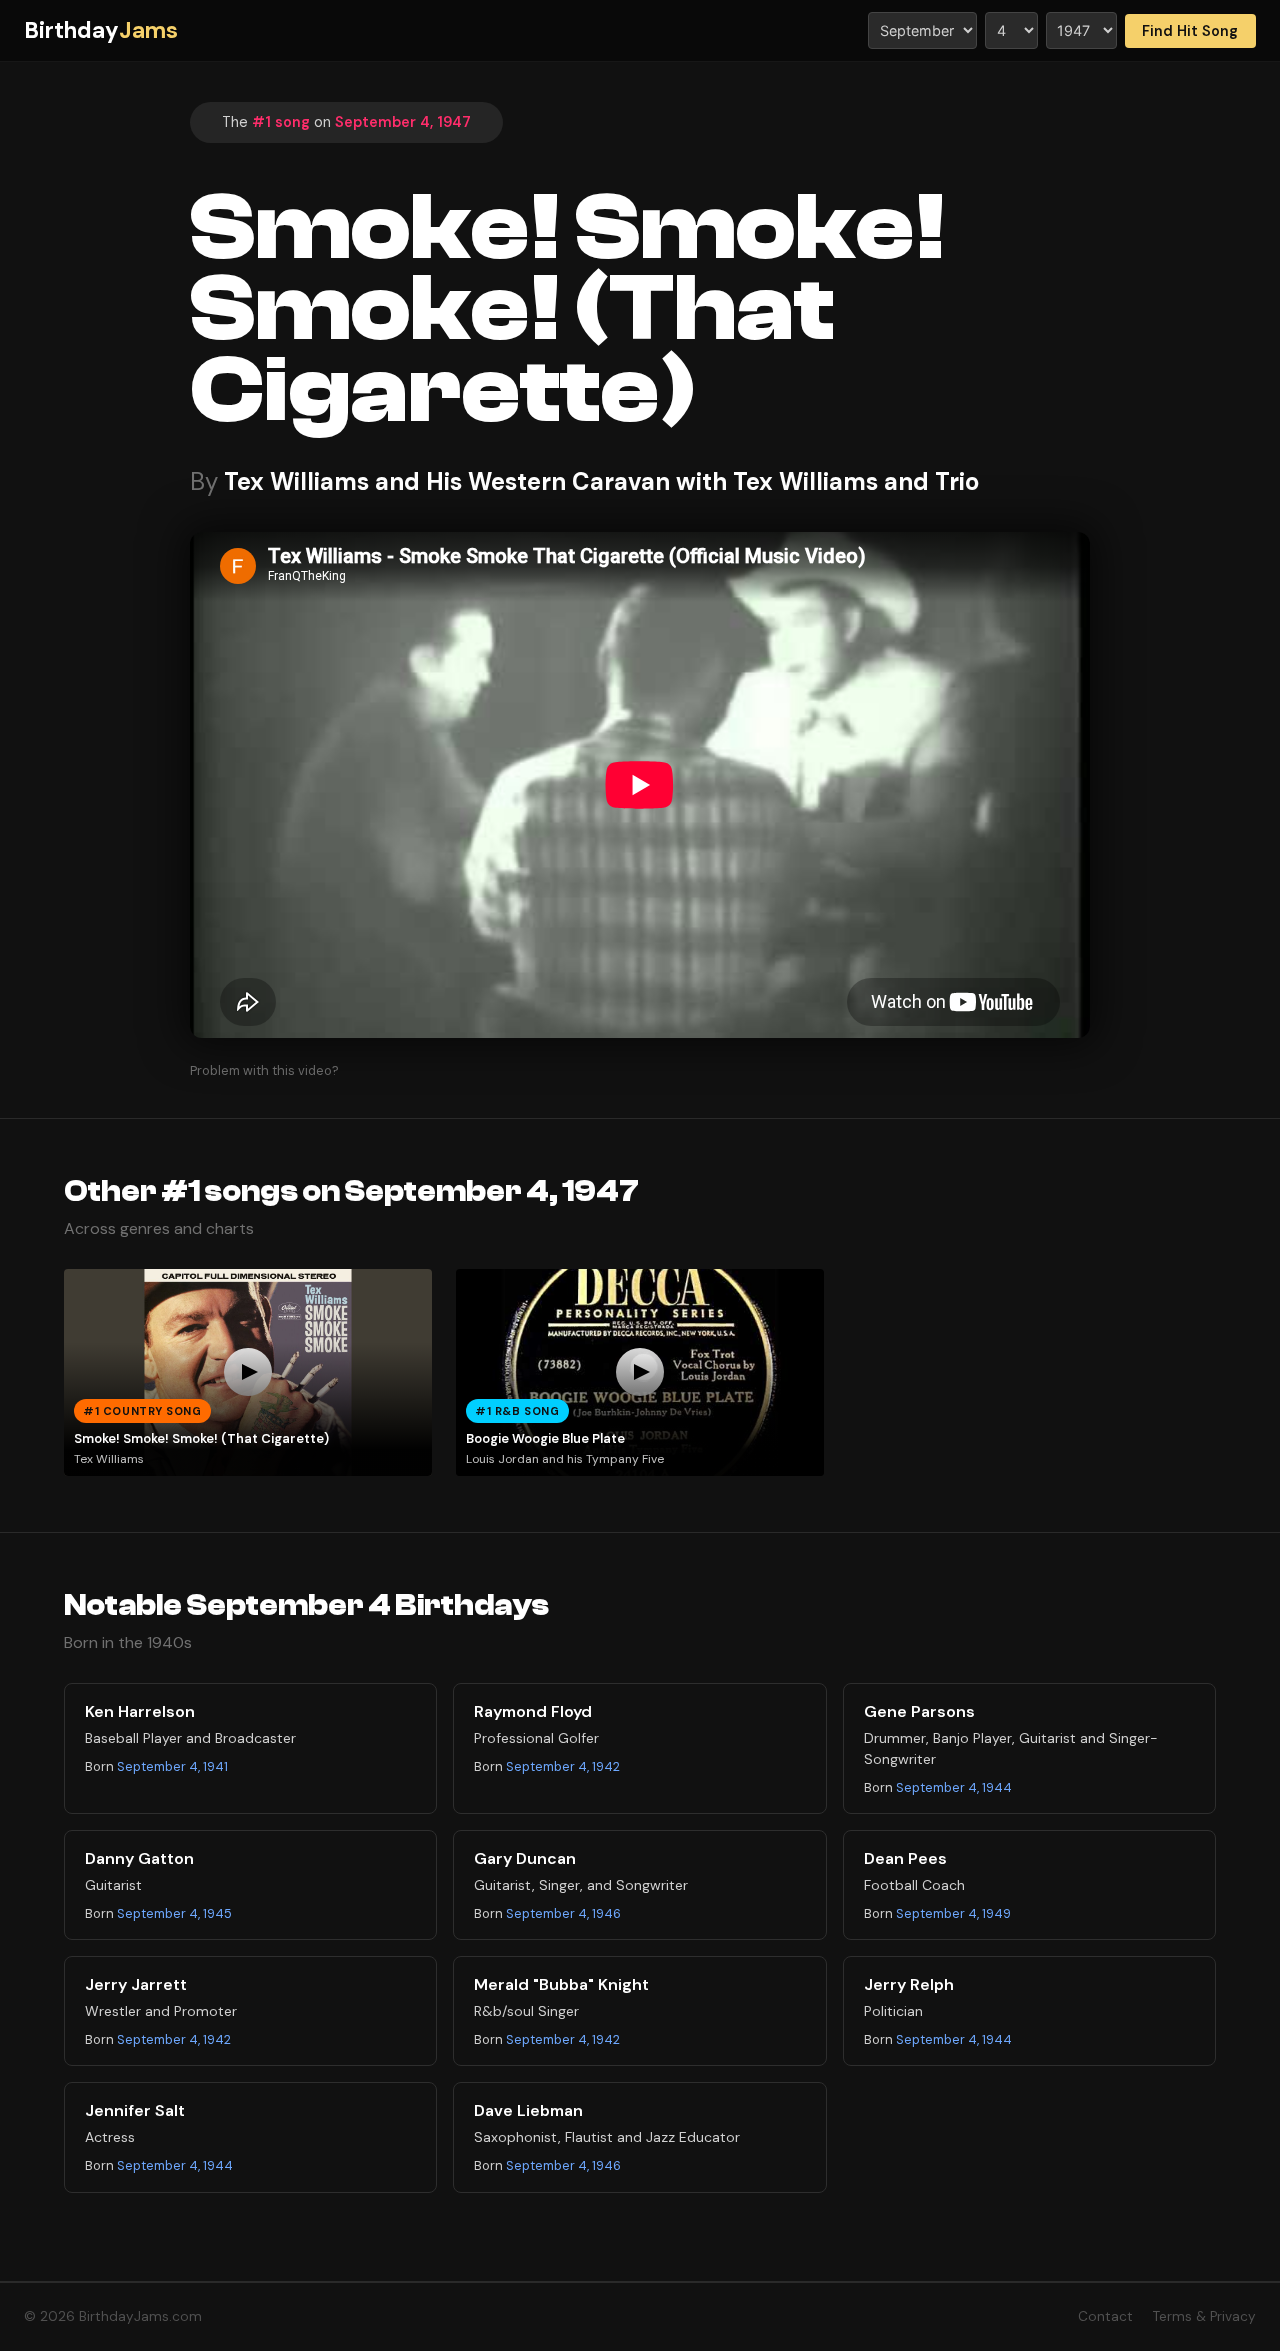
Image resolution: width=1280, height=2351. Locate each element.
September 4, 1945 (174, 1913)
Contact (1105, 2316)
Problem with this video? (264, 1070)
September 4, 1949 (953, 1913)
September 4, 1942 (563, 1766)
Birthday (101, 30)
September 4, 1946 (563, 1913)
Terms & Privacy (1204, 2316)
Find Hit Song (1190, 31)
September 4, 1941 (172, 1766)
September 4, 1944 (954, 1787)
